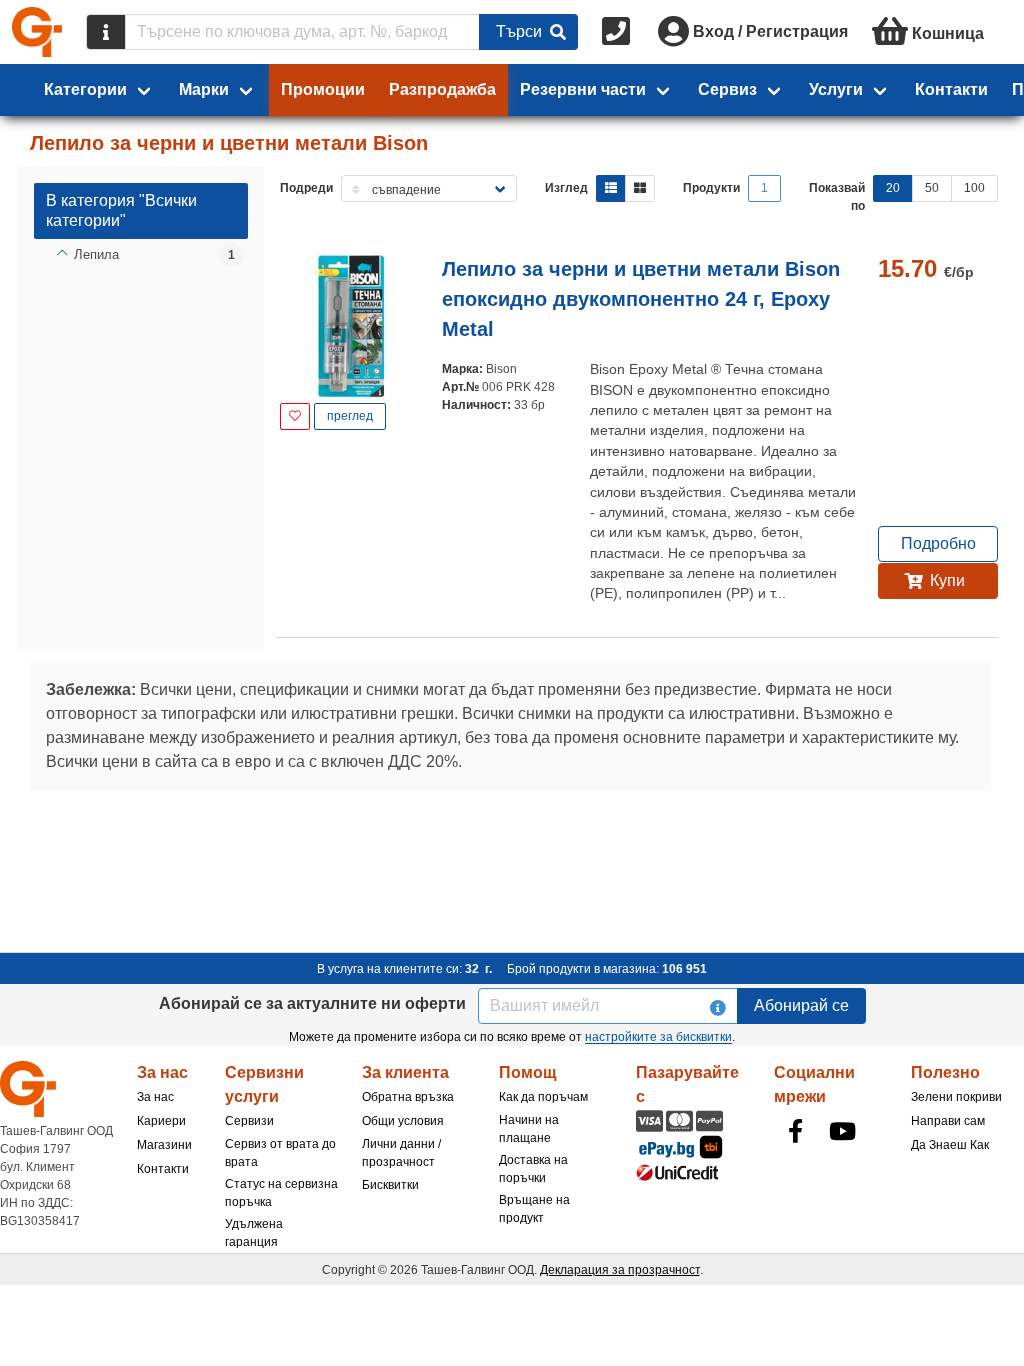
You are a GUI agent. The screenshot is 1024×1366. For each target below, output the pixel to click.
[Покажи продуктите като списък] (611, 188)
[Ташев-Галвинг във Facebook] (796, 1131)
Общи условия (403, 1121)
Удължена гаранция (254, 1233)
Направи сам (948, 1121)
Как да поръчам (543, 1097)
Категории (85, 89)
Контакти (951, 89)
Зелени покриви (956, 1097)
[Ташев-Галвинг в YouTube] (843, 1131)
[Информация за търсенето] (106, 32)
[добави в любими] (295, 416)
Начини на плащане (529, 1129)
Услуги (836, 89)
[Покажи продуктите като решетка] (640, 188)
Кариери (161, 1121)
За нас (155, 1097)
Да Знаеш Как (950, 1145)
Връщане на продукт (534, 1209)
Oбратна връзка (408, 1097)
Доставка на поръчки (533, 1169)
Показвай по (837, 197)
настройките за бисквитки (658, 1037)
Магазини (164, 1145)
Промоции (323, 89)
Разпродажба (442, 89)
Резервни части (583, 89)
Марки (204, 89)
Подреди (306, 188)
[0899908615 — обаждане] (618, 32)
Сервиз (727, 89)
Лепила (96, 254)
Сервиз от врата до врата (280, 1153)
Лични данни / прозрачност (401, 1153)
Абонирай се (801, 1005)
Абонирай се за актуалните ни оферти (312, 1003)
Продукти (711, 188)
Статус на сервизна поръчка (281, 1193)
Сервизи (249, 1121)
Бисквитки (390, 1185)
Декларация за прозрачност (620, 1270)
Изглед (566, 188)
